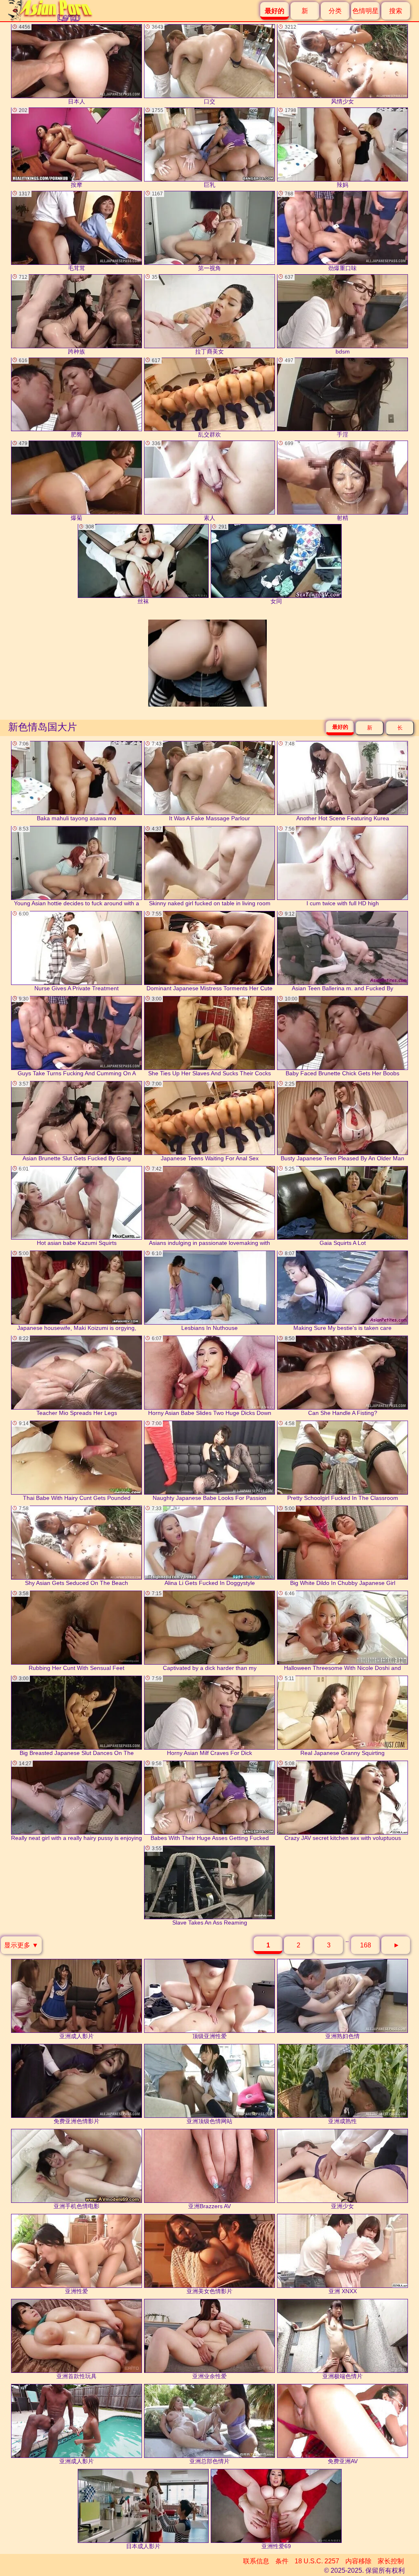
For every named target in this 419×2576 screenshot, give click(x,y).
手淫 (317, 398)
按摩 (51, 148)
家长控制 (391, 2561)
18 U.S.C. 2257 (317, 2561)
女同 (250, 564)
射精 (317, 481)
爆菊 (51, 481)
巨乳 (184, 148)
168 (366, 1945)
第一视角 (186, 231)
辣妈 (317, 148)
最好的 (340, 727)
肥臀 (51, 398)
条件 (282, 2561)
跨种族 (52, 314)
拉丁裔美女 (188, 314)
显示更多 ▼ (21, 1945)
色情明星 (365, 11)
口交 (184, 64)
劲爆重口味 (321, 231)
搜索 (396, 11)
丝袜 (117, 564)
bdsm (317, 314)
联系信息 (256, 2561)
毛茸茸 (52, 231)
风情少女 (319, 64)
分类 (335, 11)
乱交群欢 (186, 398)
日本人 (52, 64)
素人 (184, 481)
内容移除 (358, 2561)
